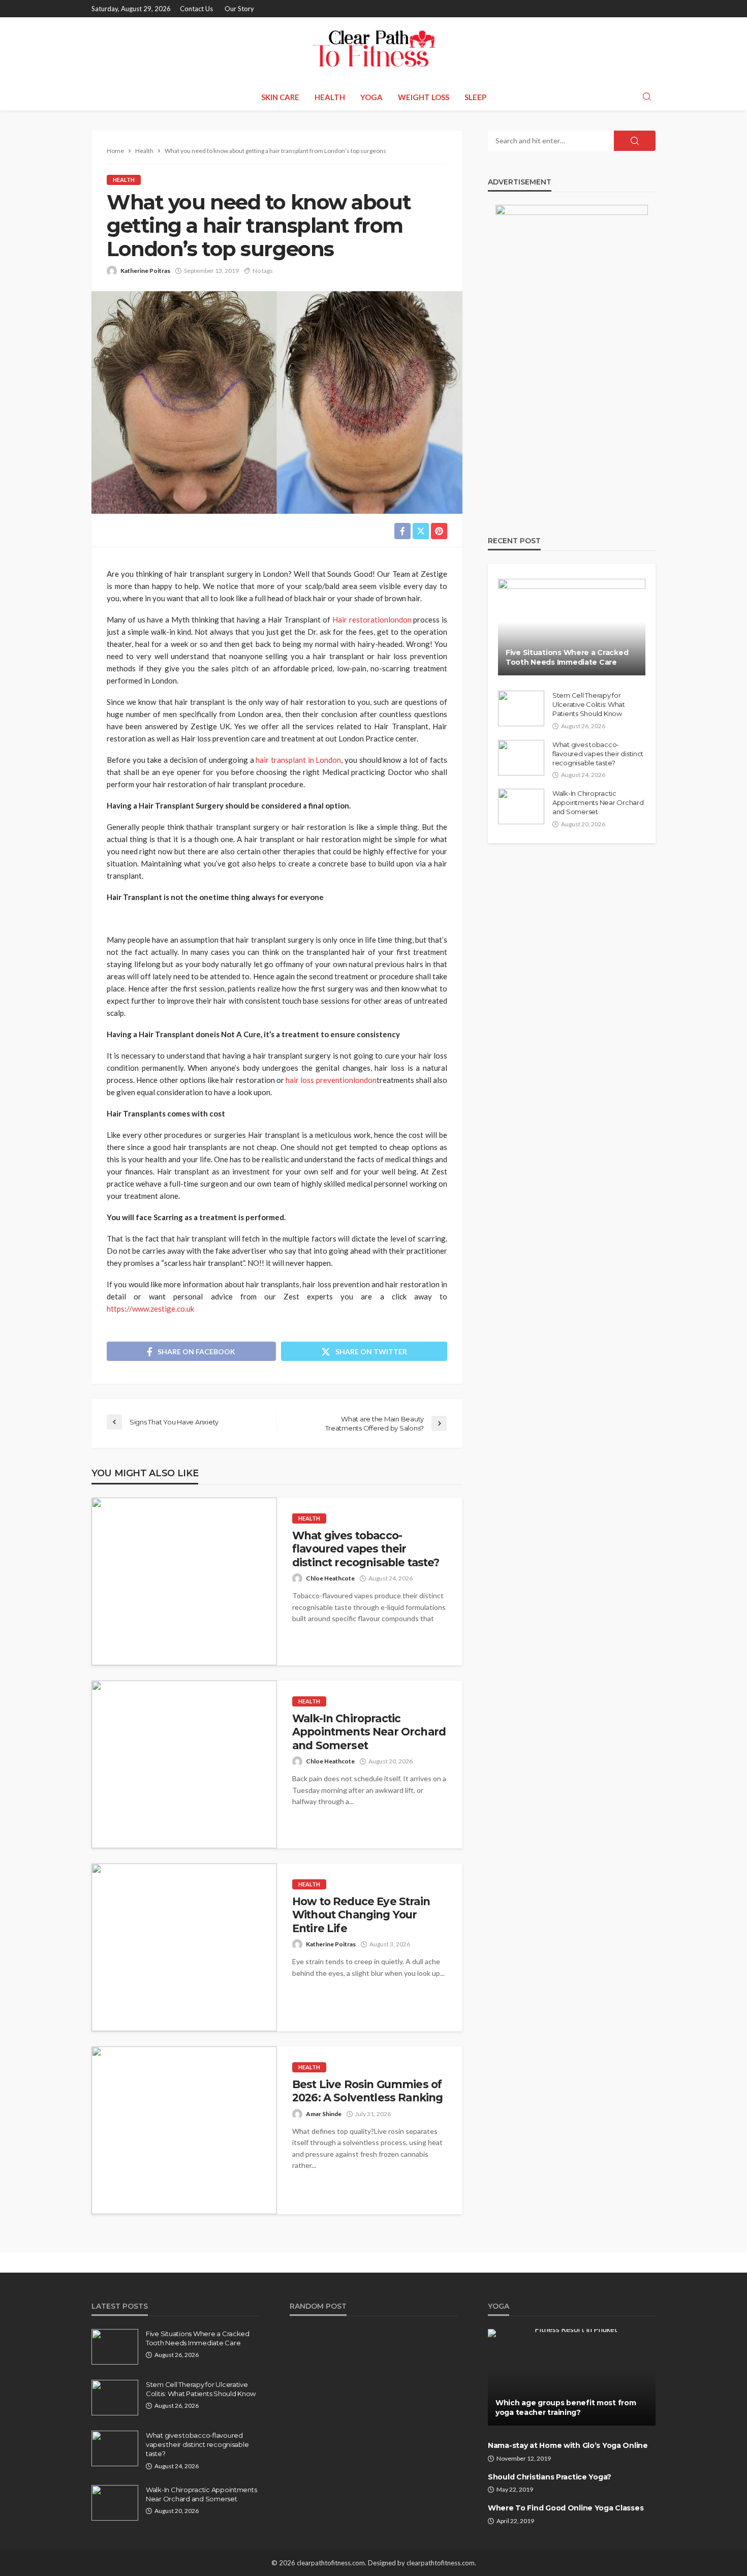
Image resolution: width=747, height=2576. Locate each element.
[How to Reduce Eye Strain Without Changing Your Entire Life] (184, 1947)
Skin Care (280, 97)
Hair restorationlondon (372, 619)
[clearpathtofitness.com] (373, 50)
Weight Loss (424, 97)
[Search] (647, 97)
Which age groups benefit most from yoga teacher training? (566, 2408)
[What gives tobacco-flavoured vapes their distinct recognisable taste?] (184, 1581)
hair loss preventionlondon (331, 1080)
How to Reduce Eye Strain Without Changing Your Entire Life (361, 1915)
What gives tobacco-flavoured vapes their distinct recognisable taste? (366, 1549)
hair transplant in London (298, 760)
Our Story (239, 9)
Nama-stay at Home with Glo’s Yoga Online (568, 2445)
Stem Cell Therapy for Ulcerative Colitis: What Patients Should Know (589, 704)
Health (330, 97)
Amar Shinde (324, 2114)
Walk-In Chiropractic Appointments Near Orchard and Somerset (369, 1732)
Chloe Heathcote (330, 1578)
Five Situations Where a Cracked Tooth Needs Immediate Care (567, 658)
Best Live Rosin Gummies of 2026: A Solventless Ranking (367, 2091)
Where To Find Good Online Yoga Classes (566, 2508)
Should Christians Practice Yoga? (550, 2477)
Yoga (371, 97)
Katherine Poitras (145, 271)
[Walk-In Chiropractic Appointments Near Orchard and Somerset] (184, 1764)
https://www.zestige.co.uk (150, 1309)
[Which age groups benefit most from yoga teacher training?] (572, 2377)
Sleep (475, 97)
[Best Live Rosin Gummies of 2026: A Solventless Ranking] (184, 2130)
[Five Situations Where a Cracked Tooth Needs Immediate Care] (572, 627)
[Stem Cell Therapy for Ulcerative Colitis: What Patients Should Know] (521, 708)
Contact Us (196, 9)
